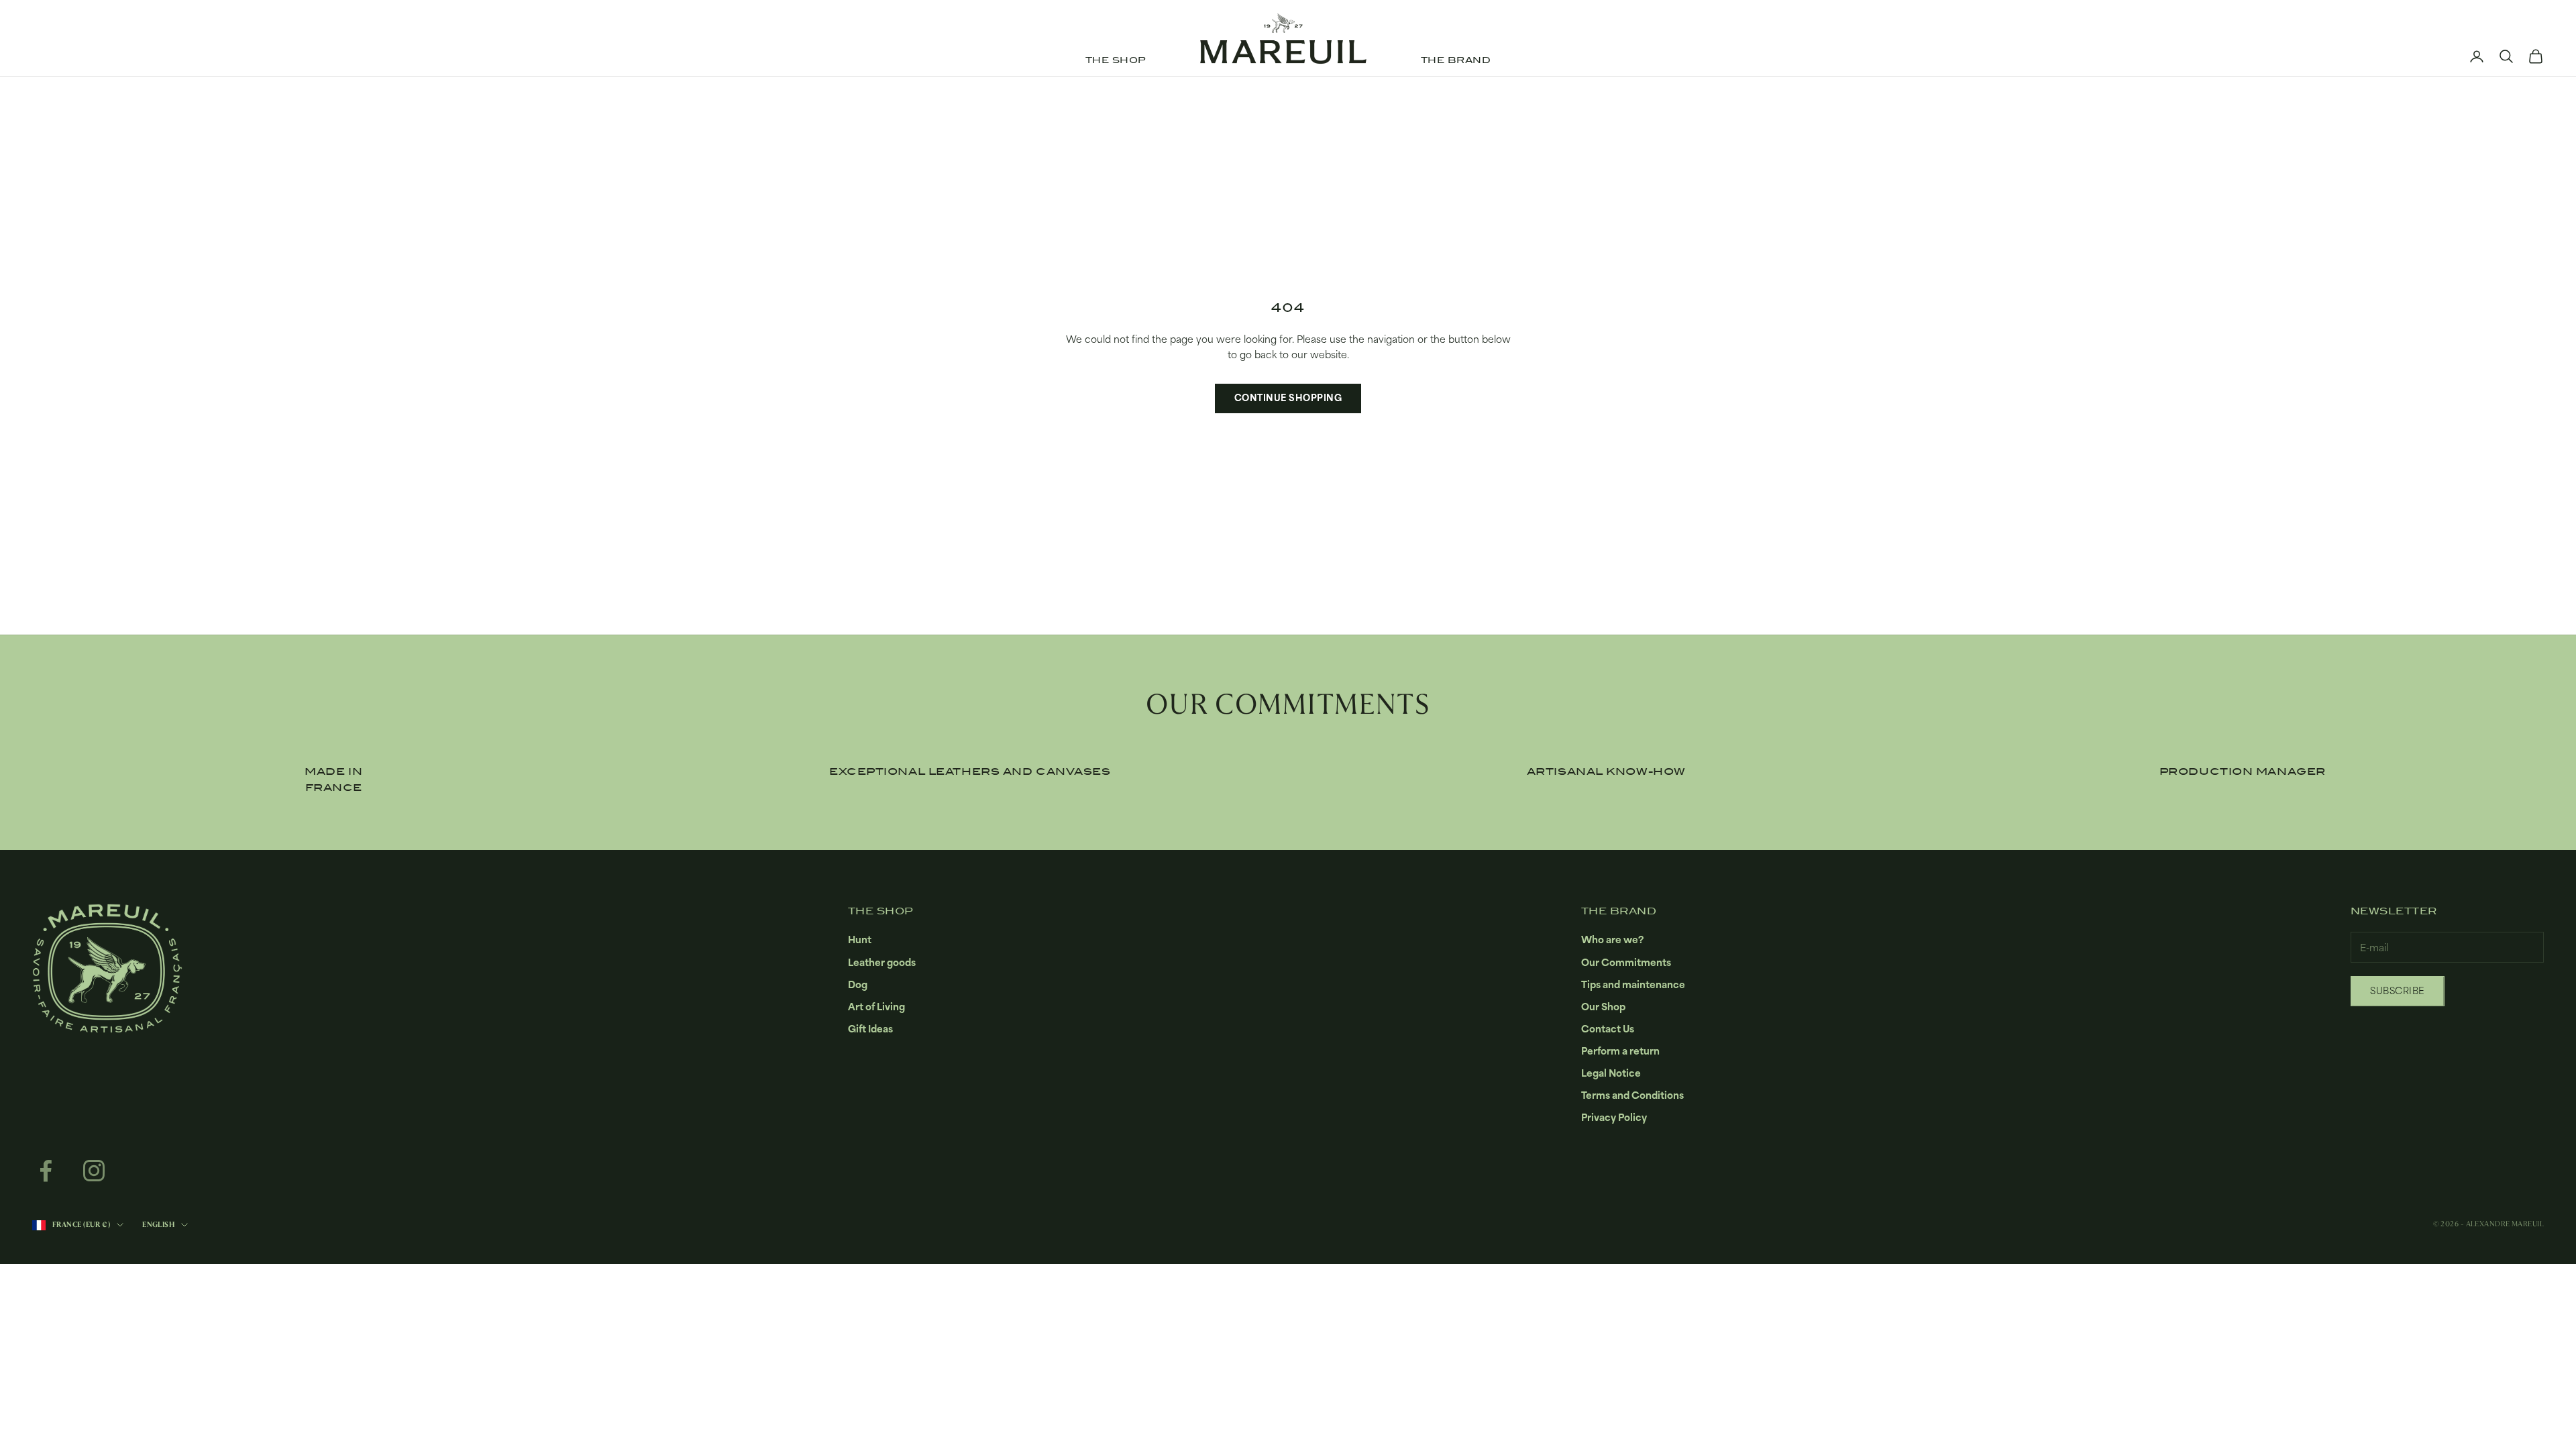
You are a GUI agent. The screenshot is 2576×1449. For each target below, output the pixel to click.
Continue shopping (1288, 398)
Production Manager (2243, 771)
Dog (858, 984)
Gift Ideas (870, 1029)
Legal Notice (1611, 1073)
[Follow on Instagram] (94, 1171)
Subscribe (2398, 991)
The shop (1116, 60)
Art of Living (876, 1007)
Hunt (860, 940)
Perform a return (1620, 1051)
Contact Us (1608, 1029)
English (158, 1225)
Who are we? (1612, 940)
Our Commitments (1626, 962)
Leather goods (882, 962)
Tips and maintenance (1633, 984)
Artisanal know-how (1606, 771)
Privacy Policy (1614, 1117)
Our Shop (1603, 1007)
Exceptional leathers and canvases (970, 771)
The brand (1456, 60)
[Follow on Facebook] (46, 1171)
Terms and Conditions (1632, 1095)
